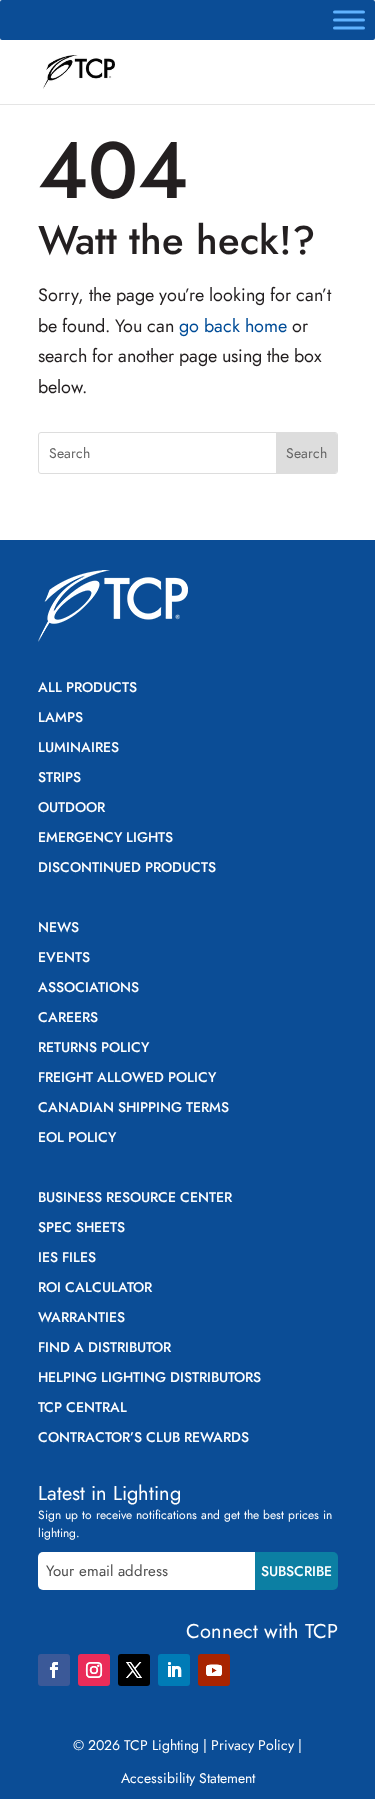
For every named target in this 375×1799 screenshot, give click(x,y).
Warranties (81, 1318)
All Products (87, 688)
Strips (59, 778)
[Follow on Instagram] (94, 1670)
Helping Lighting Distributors (149, 1378)
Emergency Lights (105, 838)
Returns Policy (93, 1048)
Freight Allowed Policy (127, 1078)
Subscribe (296, 1571)
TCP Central (82, 1408)
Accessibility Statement (188, 1778)
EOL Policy (77, 1138)
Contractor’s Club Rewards (143, 1438)
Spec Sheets (81, 1228)
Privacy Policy (252, 1745)
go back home (233, 326)
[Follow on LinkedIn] (174, 1670)
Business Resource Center (135, 1198)
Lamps (60, 718)
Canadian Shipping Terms (133, 1108)
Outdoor (71, 808)
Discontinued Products (127, 868)
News (58, 928)
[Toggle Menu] (349, 19)
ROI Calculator (95, 1288)
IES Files (67, 1258)
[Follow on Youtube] (214, 1670)
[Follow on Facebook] (54, 1670)
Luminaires (78, 748)
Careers (68, 1018)
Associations (88, 988)
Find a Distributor (104, 1348)
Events (64, 958)
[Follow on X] (134, 1670)
